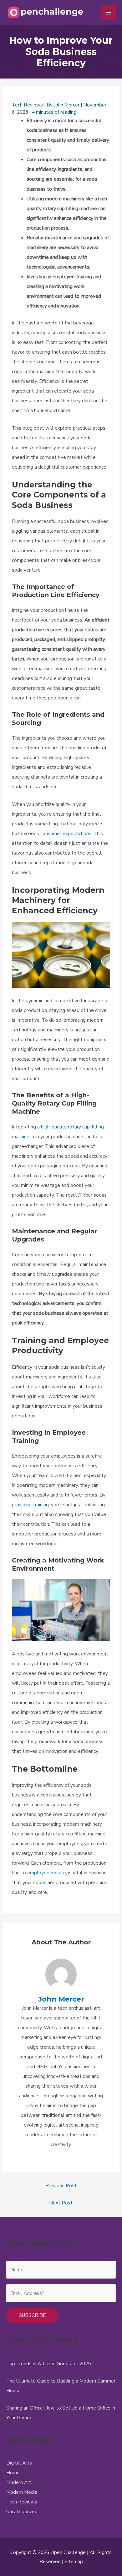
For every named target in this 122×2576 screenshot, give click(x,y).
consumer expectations (66, 833)
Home (13, 2473)
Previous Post (61, 2185)
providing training (30, 1505)
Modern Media (22, 2492)
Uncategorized (22, 2511)
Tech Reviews (27, 105)
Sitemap (74, 2561)
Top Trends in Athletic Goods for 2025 (48, 2364)
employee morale (47, 1873)
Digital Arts (19, 2463)
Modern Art (19, 2482)
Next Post (61, 2203)
